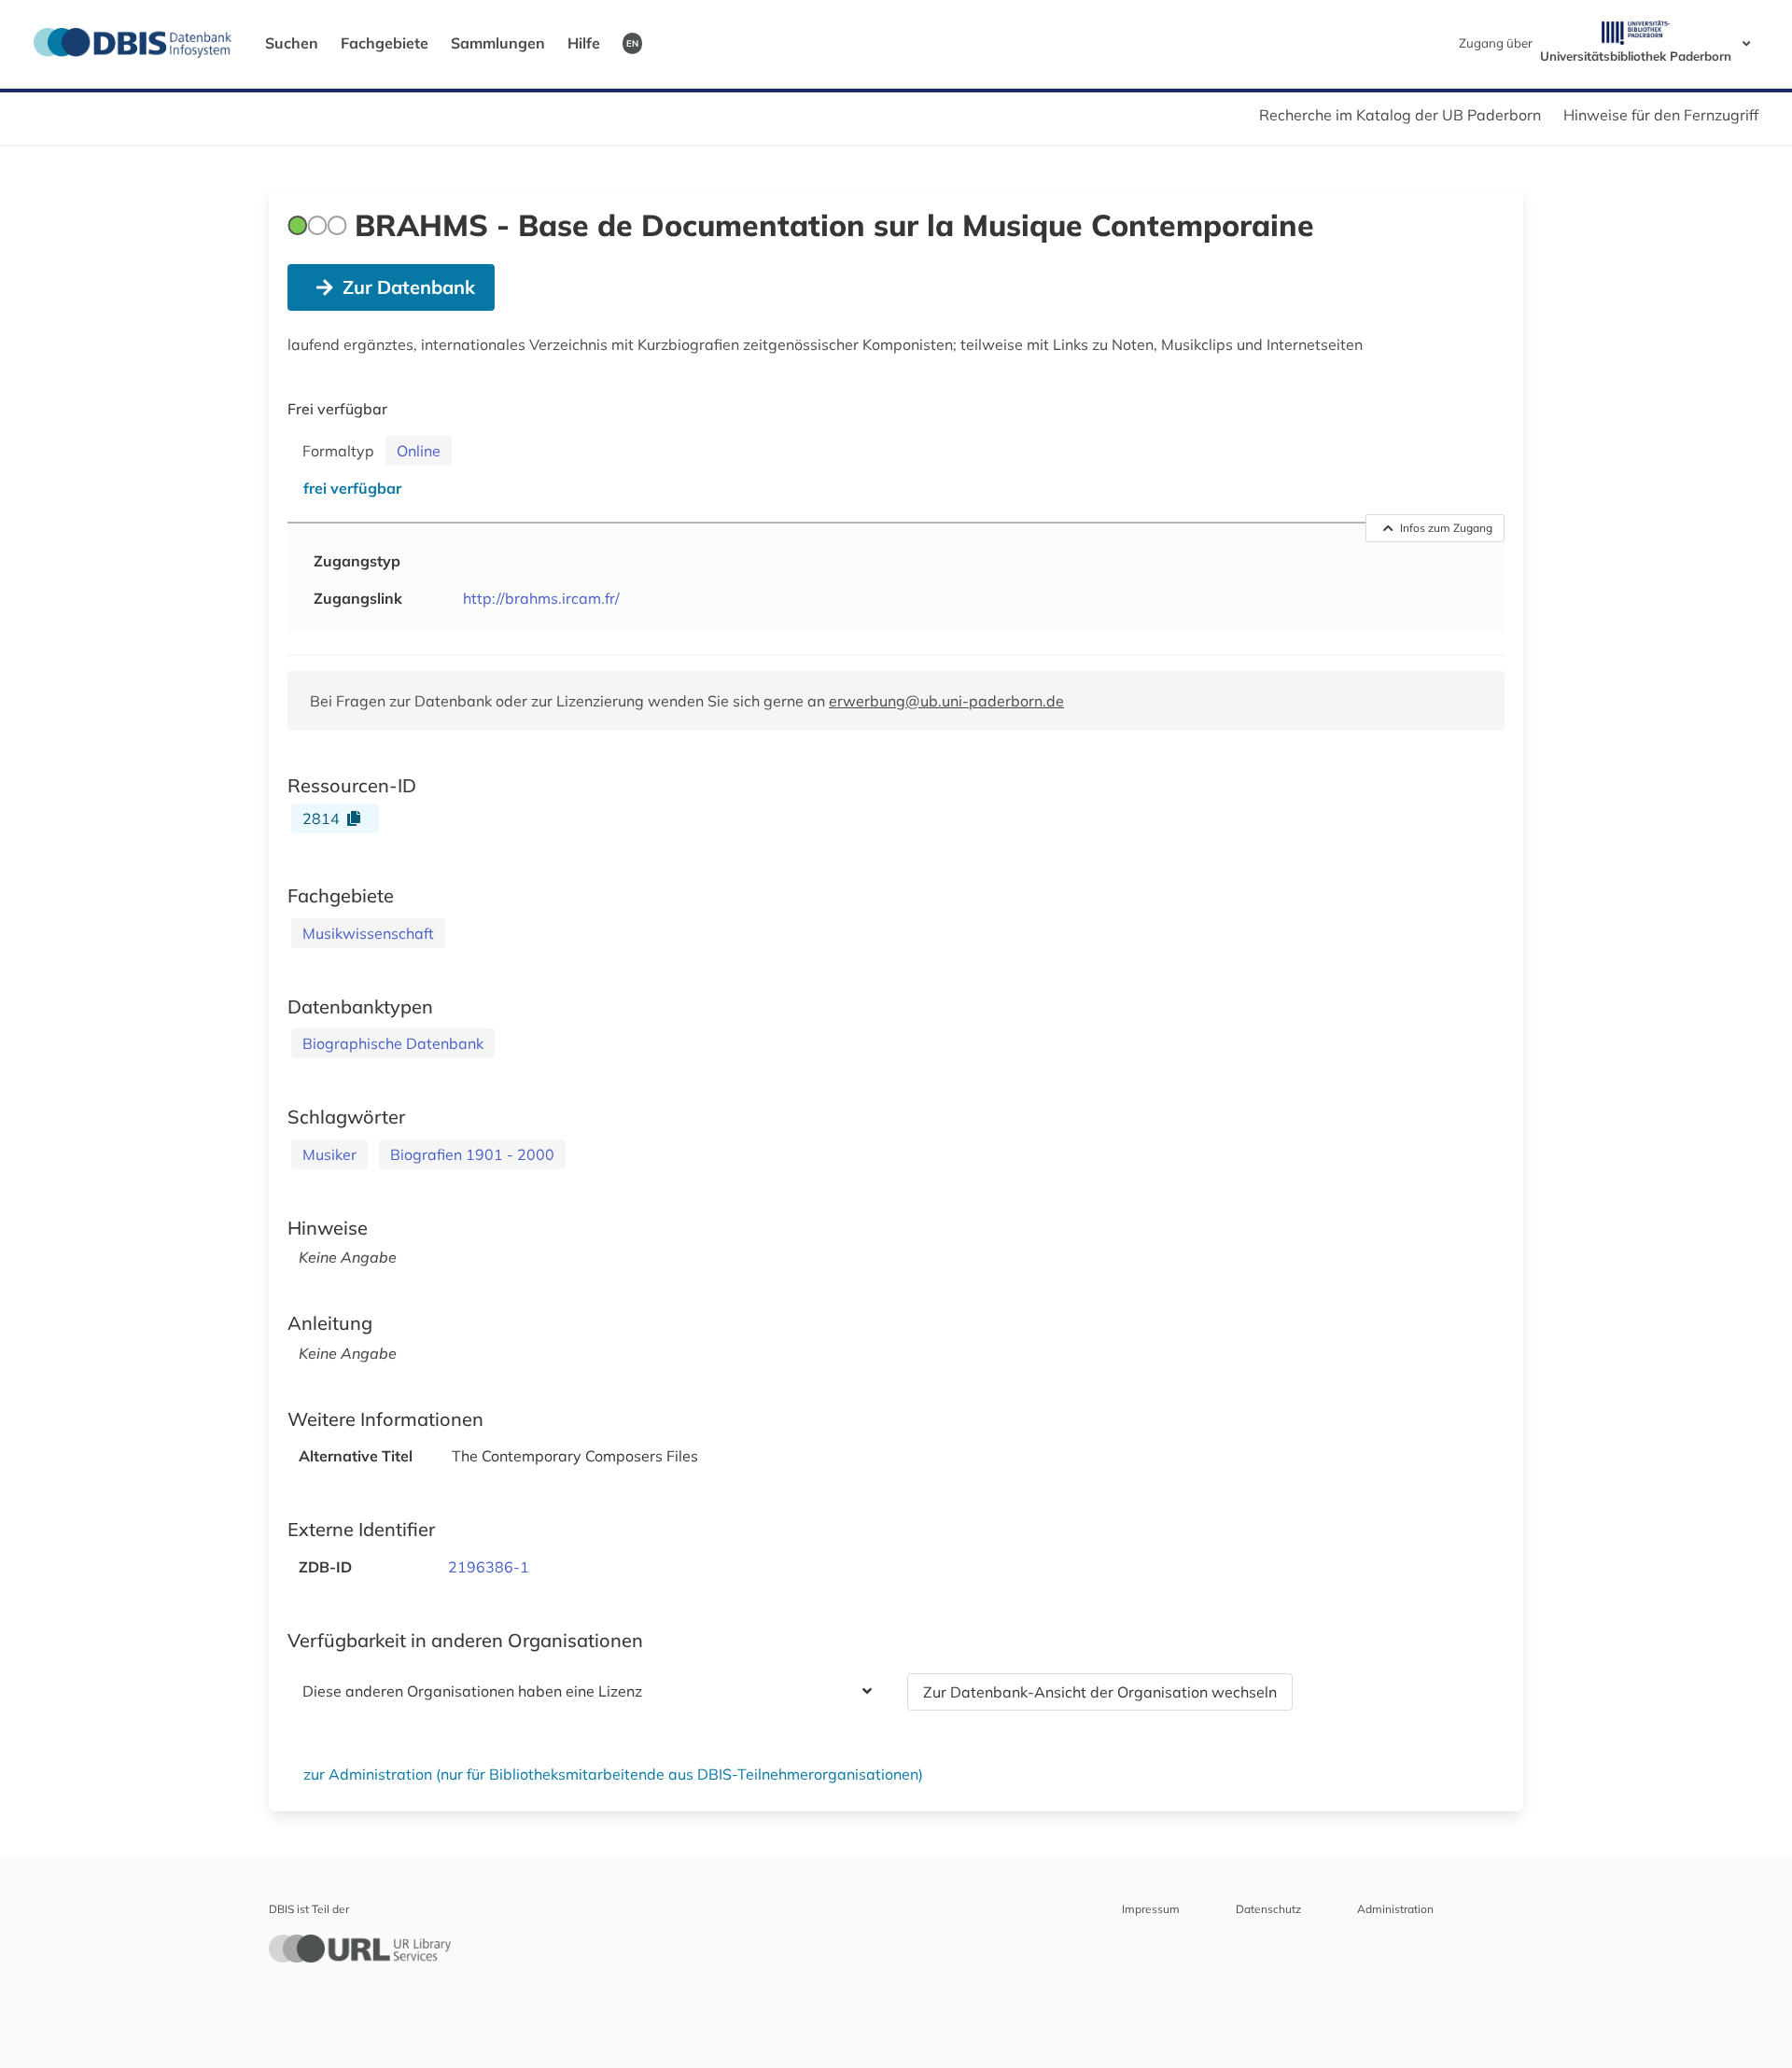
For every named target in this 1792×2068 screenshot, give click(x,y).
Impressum (1151, 1909)
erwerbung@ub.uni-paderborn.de (946, 701)
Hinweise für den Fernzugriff (1661, 115)
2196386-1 (489, 1567)
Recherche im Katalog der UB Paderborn (1400, 115)
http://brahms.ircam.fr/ (541, 598)
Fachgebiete (385, 43)
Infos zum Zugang (1446, 528)
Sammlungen (498, 43)
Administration (1395, 1909)
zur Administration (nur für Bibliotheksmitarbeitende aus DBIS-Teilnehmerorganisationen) (613, 1774)
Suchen (292, 43)
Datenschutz (1268, 1909)
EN (632, 43)
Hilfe (584, 43)
